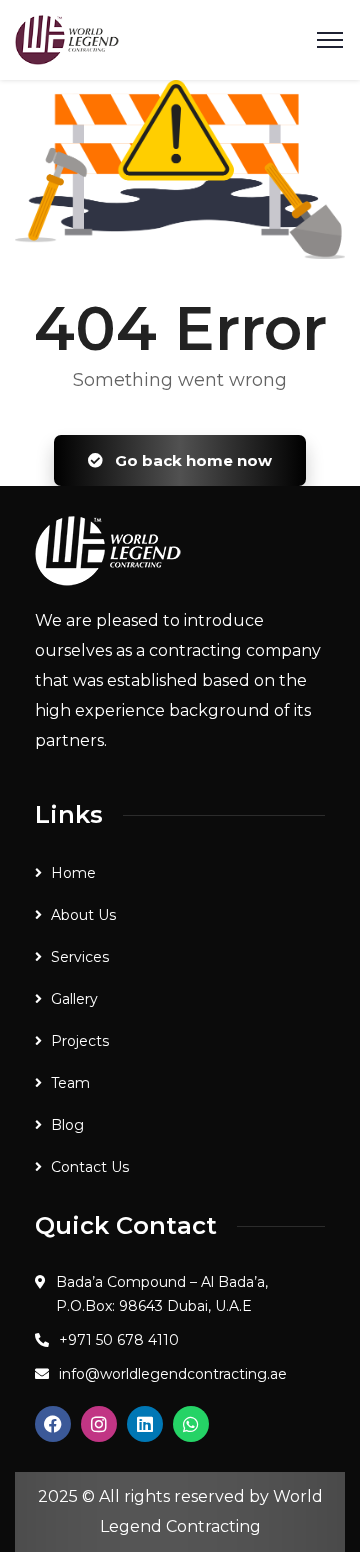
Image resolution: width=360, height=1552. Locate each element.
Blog (67, 1125)
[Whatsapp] (191, 1424)
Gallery (74, 999)
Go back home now (191, 460)
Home (73, 873)
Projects (80, 1041)
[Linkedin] (145, 1424)
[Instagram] (99, 1424)
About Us (83, 915)
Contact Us (90, 1167)
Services (80, 957)
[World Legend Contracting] (67, 38)
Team (70, 1083)
